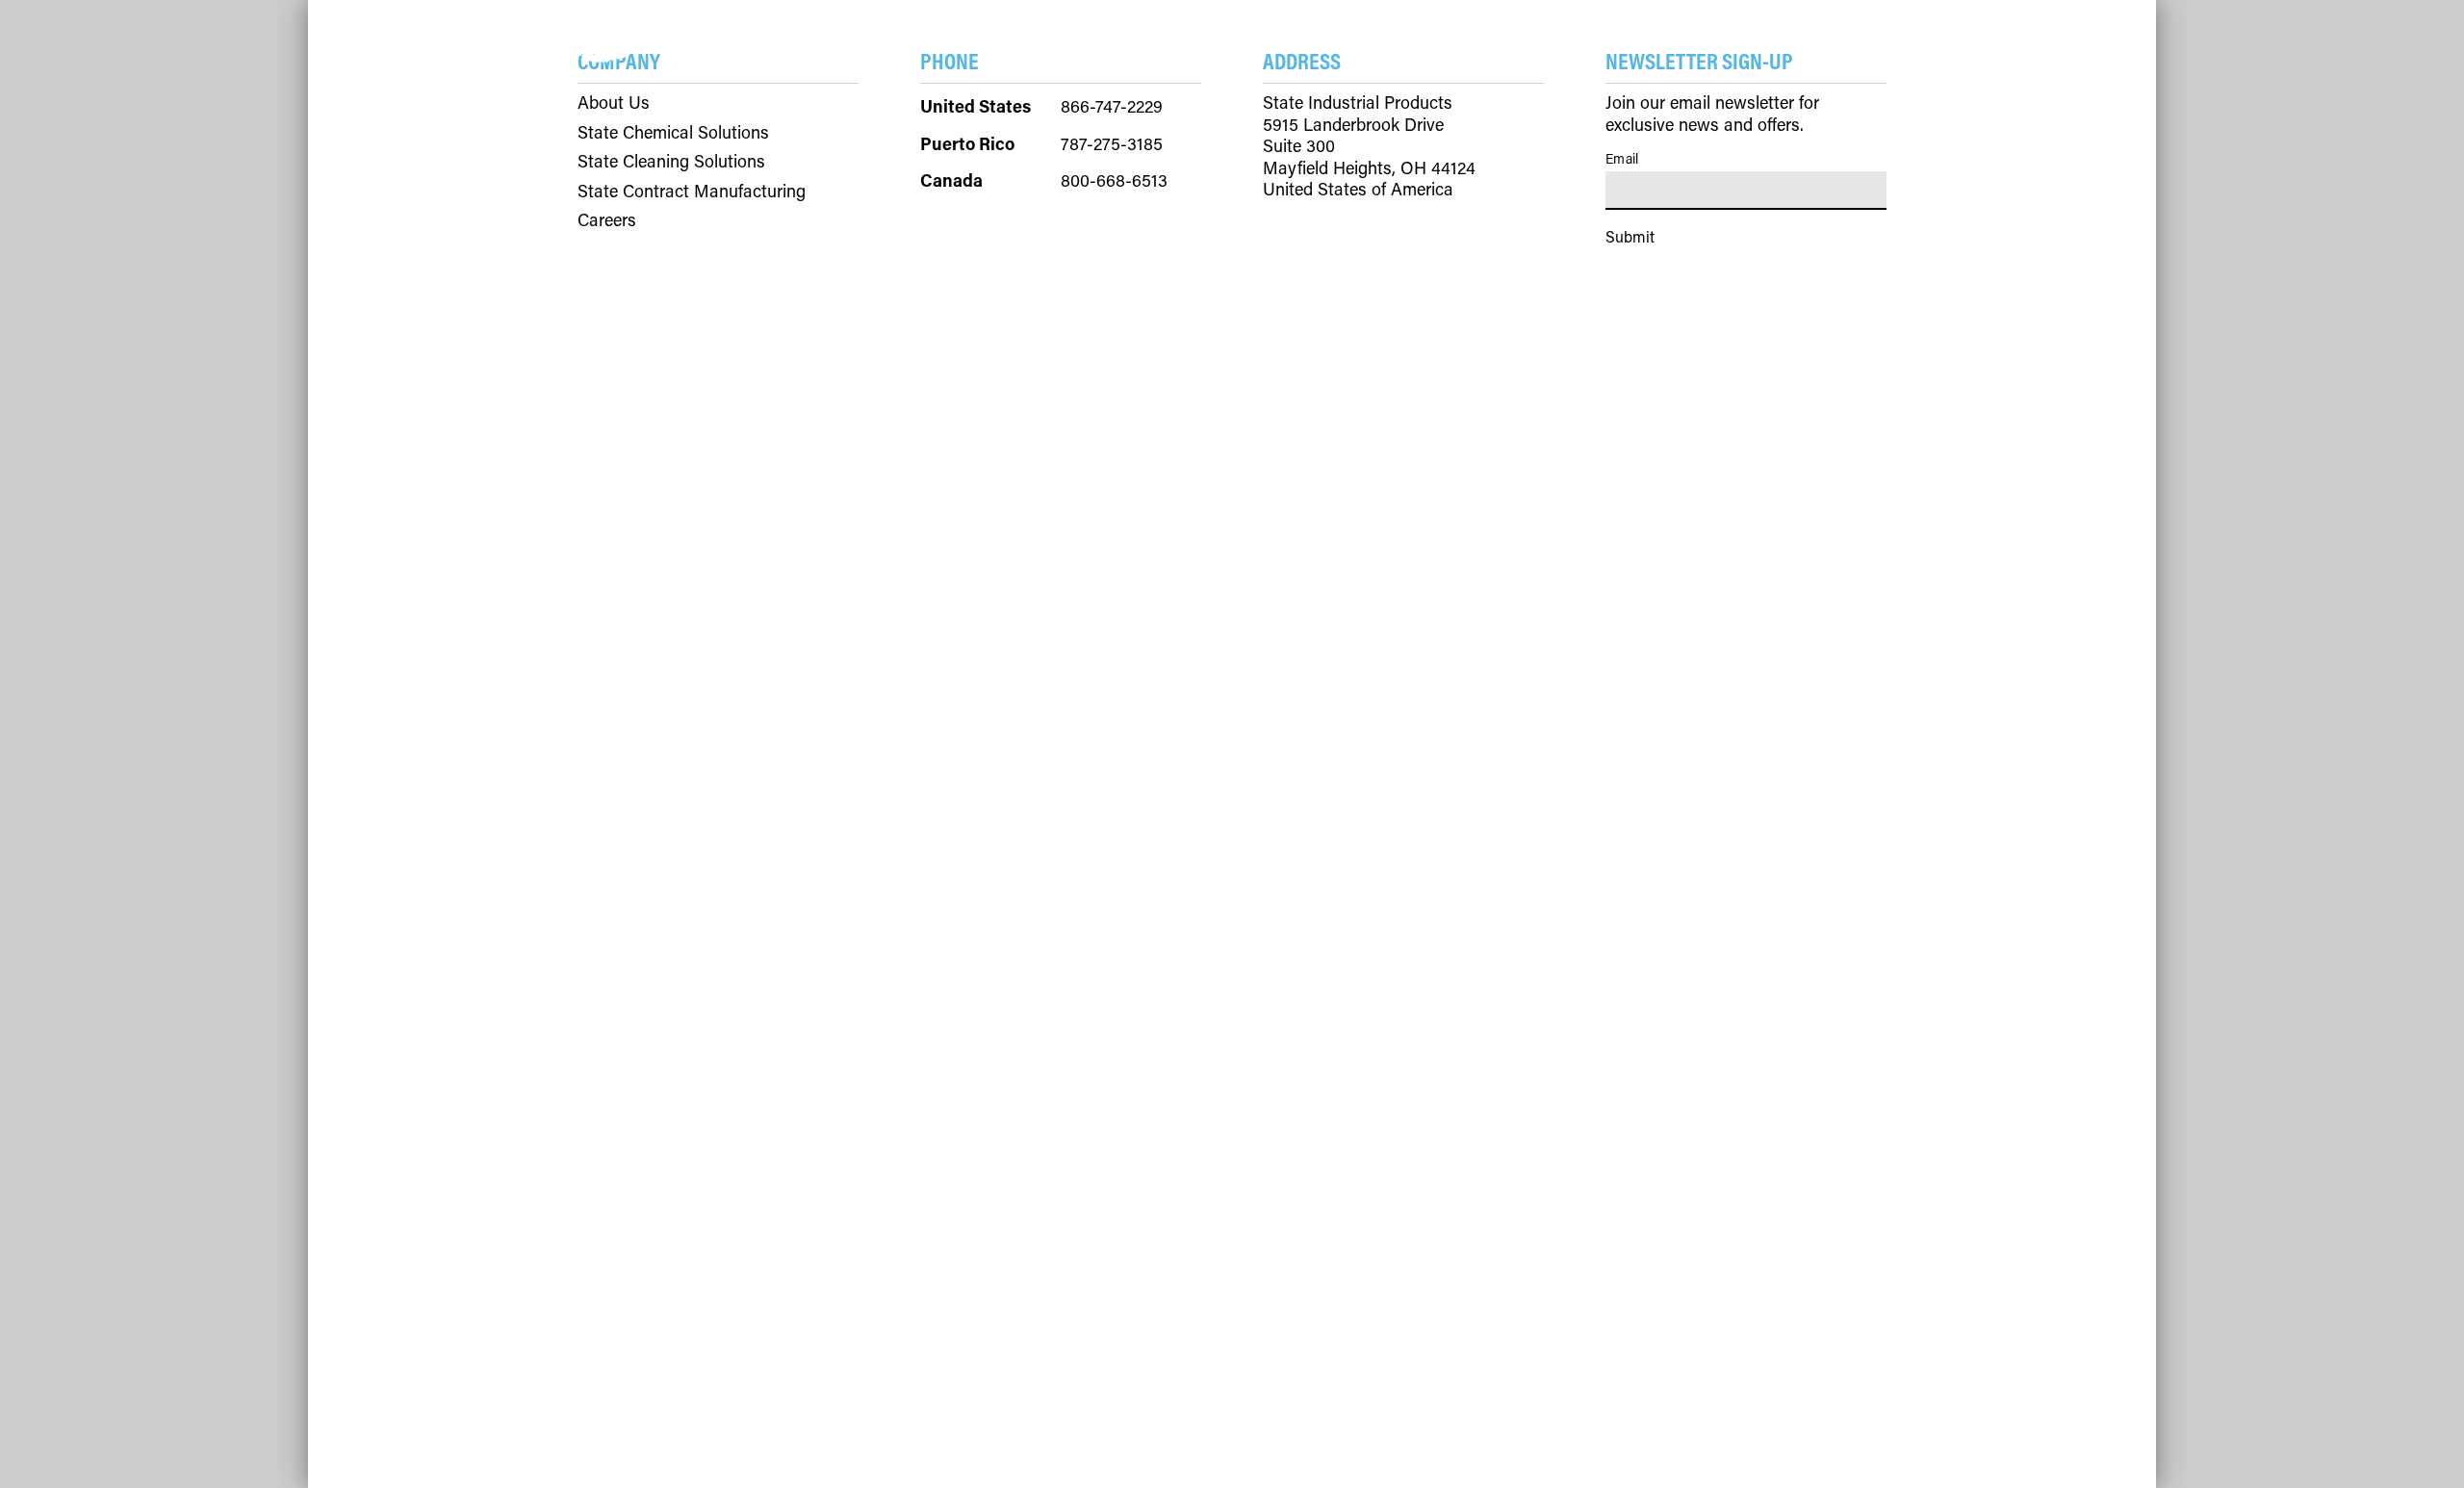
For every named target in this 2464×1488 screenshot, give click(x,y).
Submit (1630, 236)
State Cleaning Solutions (671, 161)
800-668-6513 (1114, 180)
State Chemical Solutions (673, 132)
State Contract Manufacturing (692, 191)
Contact (1348, 34)
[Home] (635, 39)
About (1246, 34)
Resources (1133, 34)
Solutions (1001, 34)
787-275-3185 (1112, 143)
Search (1725, 35)
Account (1844, 35)
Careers (607, 220)
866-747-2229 (1112, 106)
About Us (614, 103)
